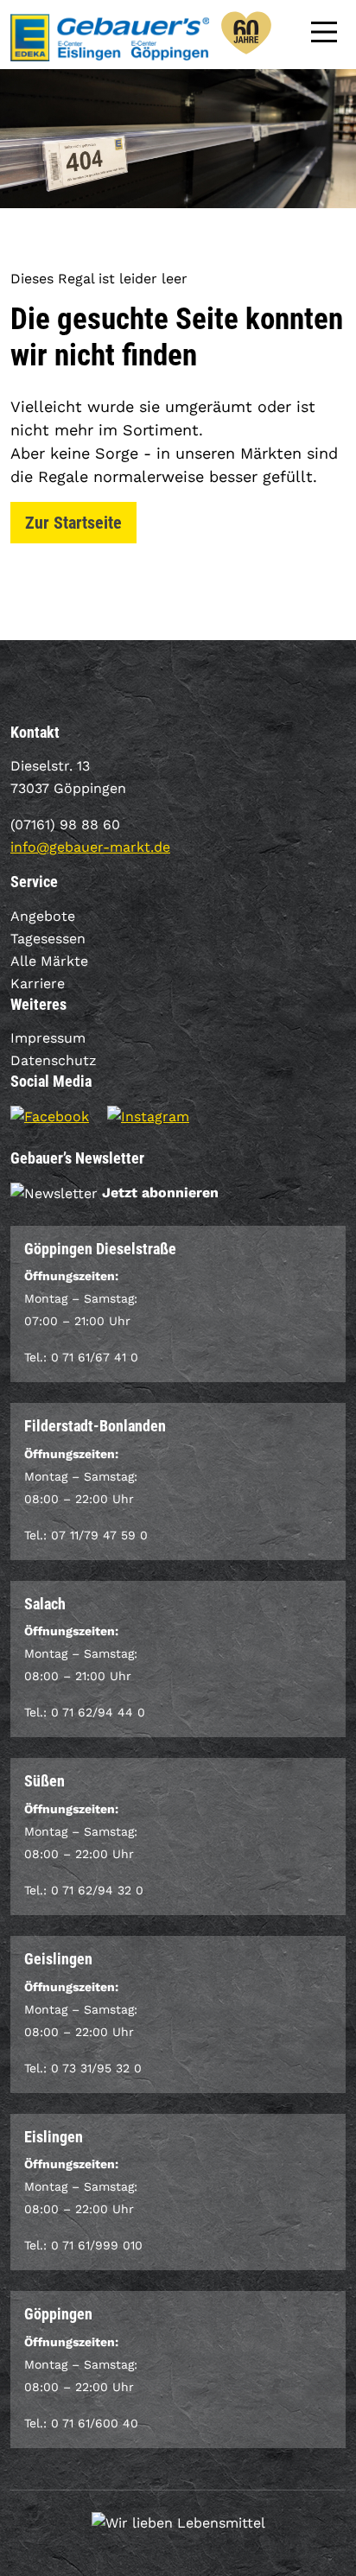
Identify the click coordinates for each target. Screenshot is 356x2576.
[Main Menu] (324, 30)
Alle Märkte (49, 961)
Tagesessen (48, 939)
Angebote (43, 916)
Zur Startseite (73, 523)
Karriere (38, 983)
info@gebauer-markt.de (90, 847)
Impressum (48, 1038)
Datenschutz (54, 1060)
